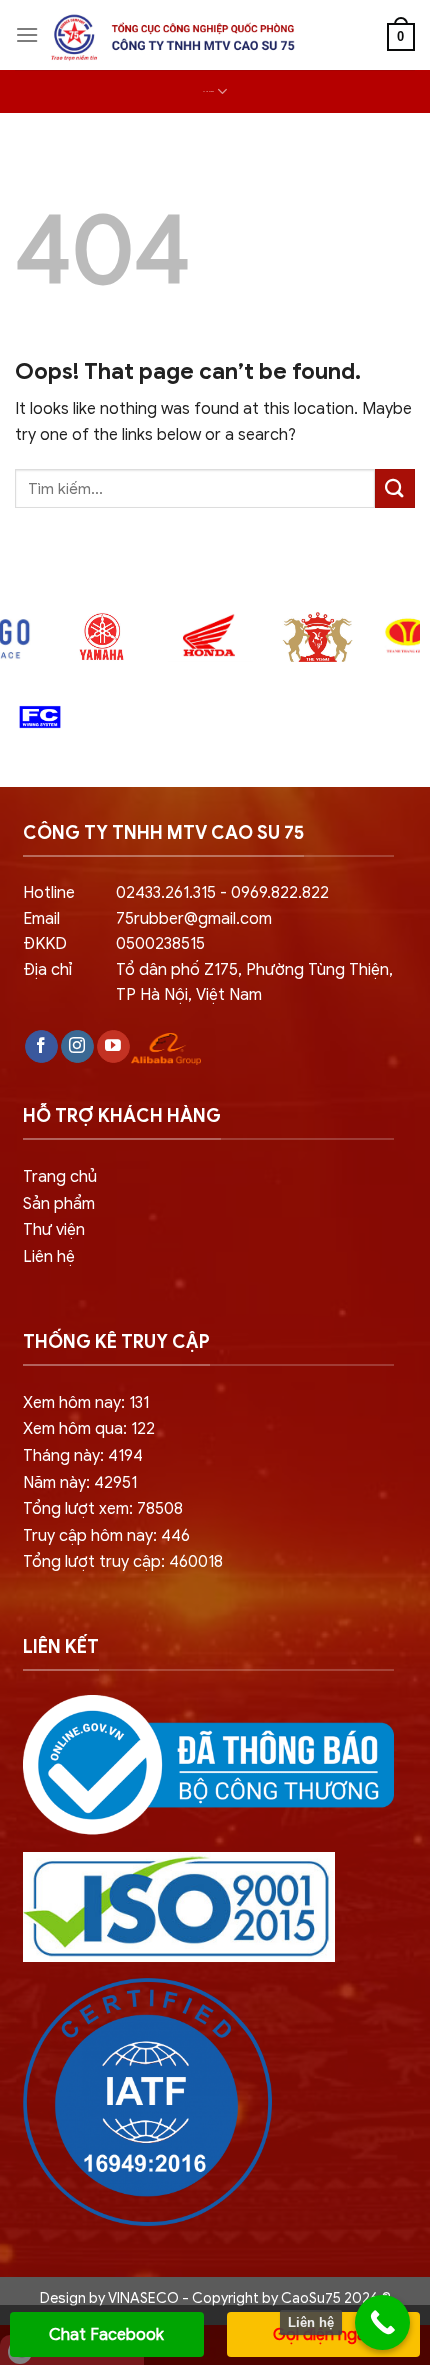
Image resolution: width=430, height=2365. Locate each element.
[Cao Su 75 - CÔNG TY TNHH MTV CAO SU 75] (170, 37)
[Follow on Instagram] (77, 1047)
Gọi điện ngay (323, 2335)
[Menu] (27, 34)
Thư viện (54, 1230)
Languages (208, 91)
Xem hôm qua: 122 (89, 1429)
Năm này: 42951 (80, 1483)
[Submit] (395, 488)
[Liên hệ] (382, 2322)
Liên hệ (49, 1257)
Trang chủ (60, 1177)
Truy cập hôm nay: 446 (106, 1536)
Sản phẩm (59, 1204)
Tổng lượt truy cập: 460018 (123, 1562)
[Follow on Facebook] (41, 1047)
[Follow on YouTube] (113, 1047)
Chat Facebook (106, 2335)
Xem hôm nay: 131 (86, 1403)
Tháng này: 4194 (83, 1456)
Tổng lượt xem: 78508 (103, 1509)
